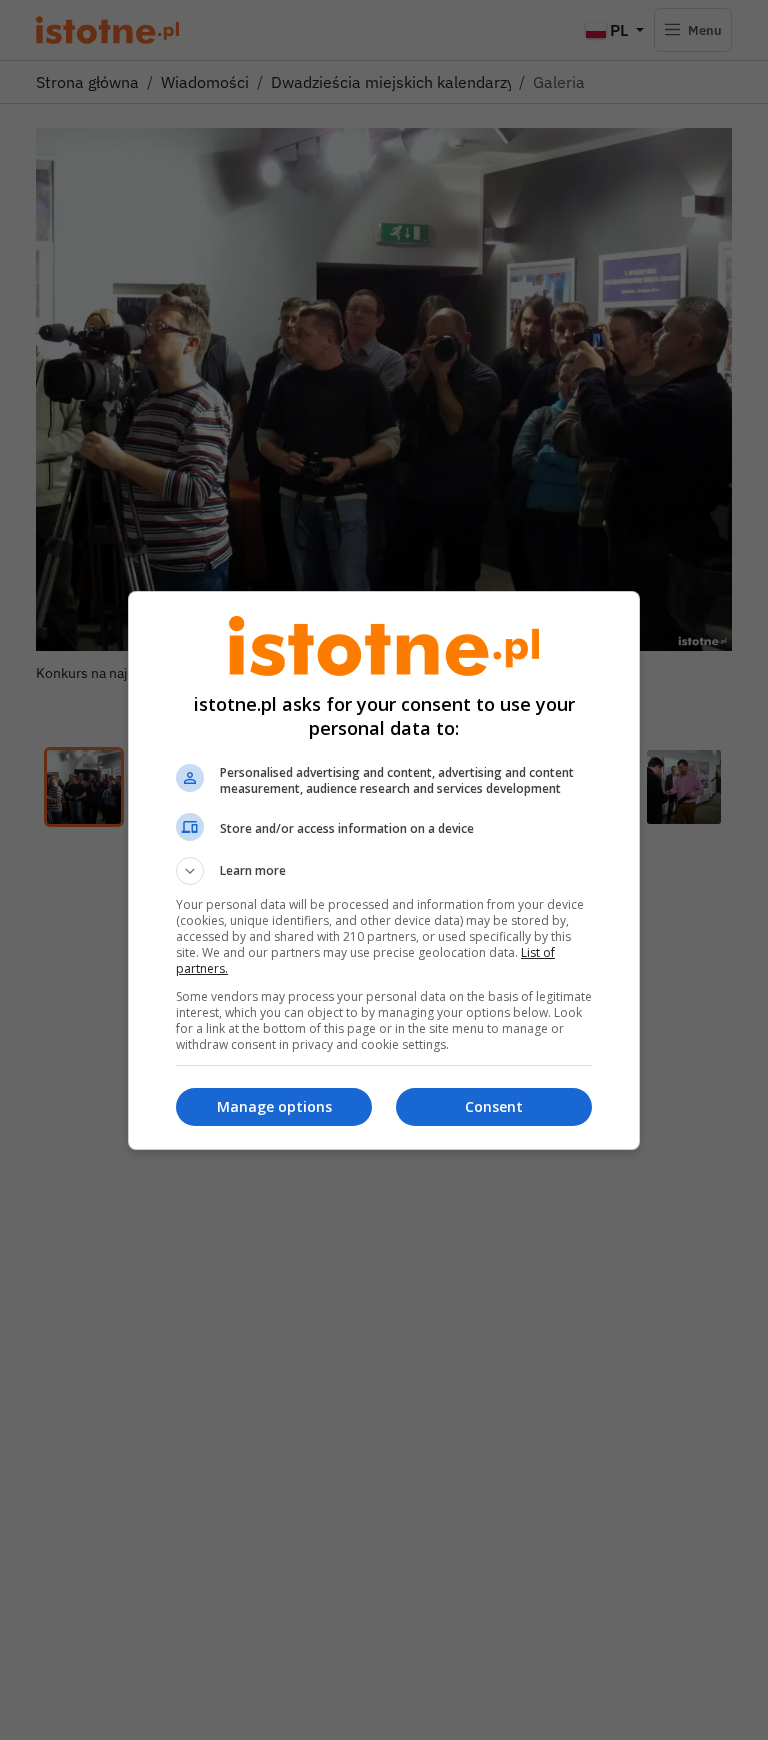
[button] (384, 871)
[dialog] (384, 870)
